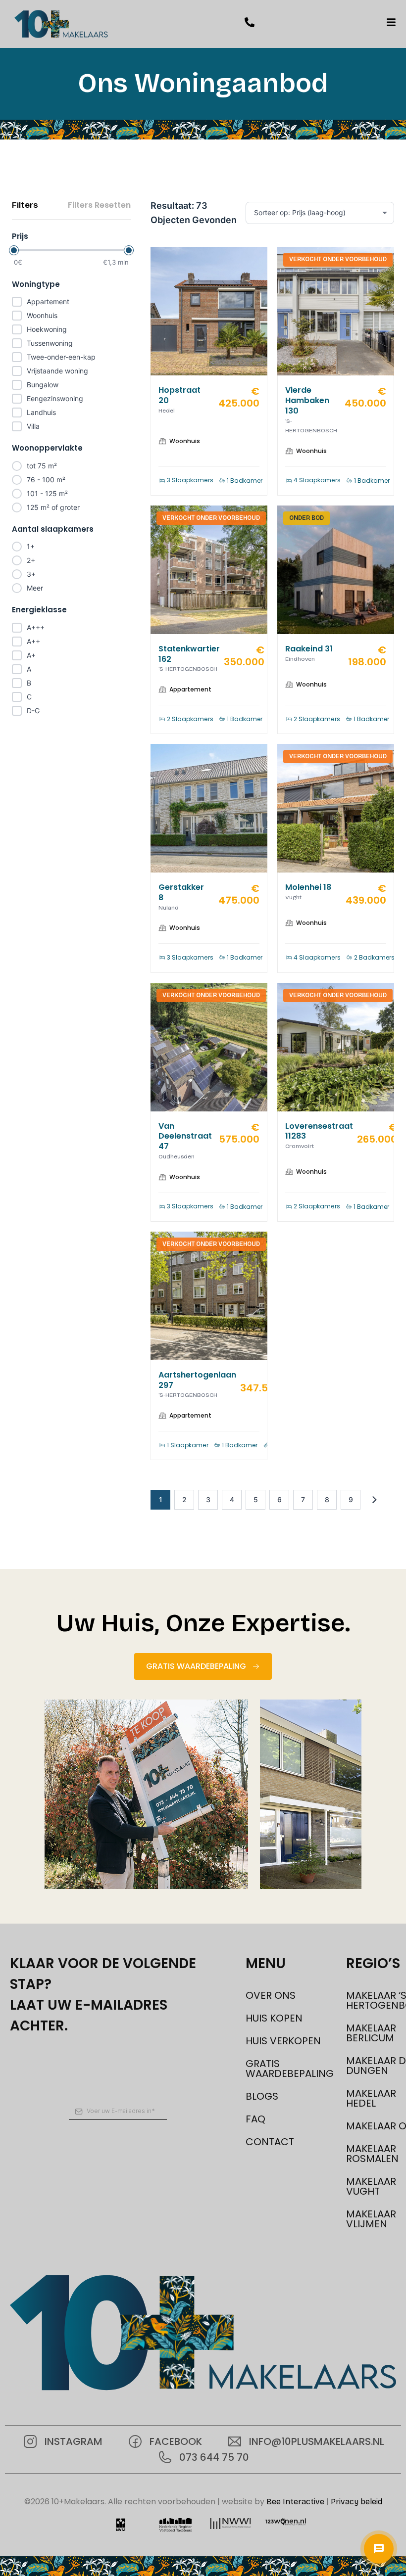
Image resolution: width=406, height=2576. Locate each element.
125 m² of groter (53, 507)
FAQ (255, 2119)
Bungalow (43, 385)
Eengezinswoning (55, 398)
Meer (35, 588)
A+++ (36, 627)
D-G (33, 711)
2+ (31, 560)
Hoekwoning (47, 329)
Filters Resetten (99, 205)
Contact (270, 2142)
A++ (33, 641)
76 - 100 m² (46, 480)
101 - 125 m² (47, 493)
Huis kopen (274, 2018)
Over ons (271, 1995)
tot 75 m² (42, 466)
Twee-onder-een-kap (61, 357)
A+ (31, 655)
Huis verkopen (283, 2041)
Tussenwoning (50, 343)
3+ (31, 574)
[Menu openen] (379, 2549)
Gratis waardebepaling (286, 2069)
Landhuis (41, 412)
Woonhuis (42, 315)
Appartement (48, 301)
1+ (31, 546)
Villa (33, 426)
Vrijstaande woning (57, 371)
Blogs (262, 2096)
